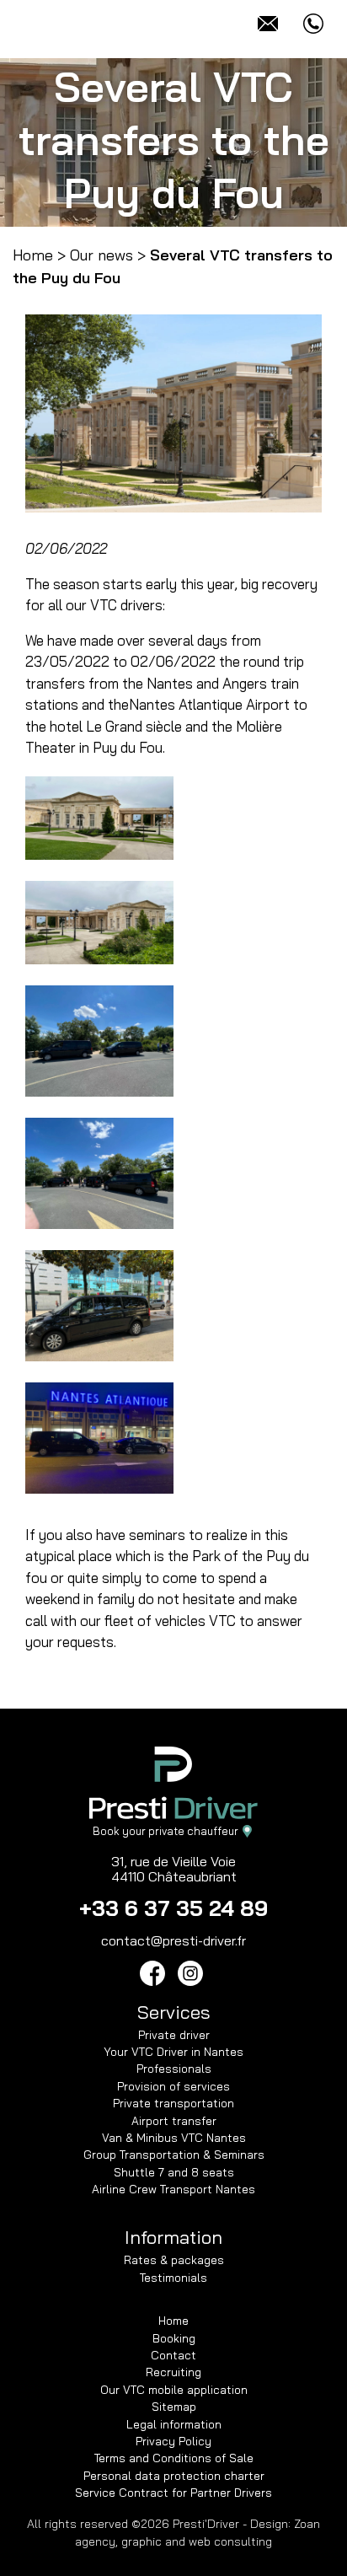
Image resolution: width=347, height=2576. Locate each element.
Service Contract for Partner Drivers (173, 2492)
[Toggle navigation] (34, 23)
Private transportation (173, 2103)
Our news (101, 255)
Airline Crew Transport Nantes (173, 2189)
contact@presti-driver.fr (173, 1940)
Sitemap (174, 2406)
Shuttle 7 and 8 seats (174, 2172)
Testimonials (173, 2277)
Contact (173, 2355)
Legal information (174, 2424)
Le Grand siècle (134, 726)
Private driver (174, 2034)
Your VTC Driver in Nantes (173, 2051)
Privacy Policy (173, 2441)
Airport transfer (174, 2120)
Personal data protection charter (174, 2475)
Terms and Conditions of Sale (174, 2458)
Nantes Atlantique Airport (209, 704)
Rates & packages (174, 2259)
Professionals (174, 2068)
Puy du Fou (128, 747)
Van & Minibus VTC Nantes (174, 2137)
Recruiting (173, 2372)
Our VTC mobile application (174, 2389)
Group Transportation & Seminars (174, 2154)
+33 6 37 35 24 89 (173, 1908)
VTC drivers (126, 605)
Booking (174, 2338)
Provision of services (173, 2086)
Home (33, 255)
